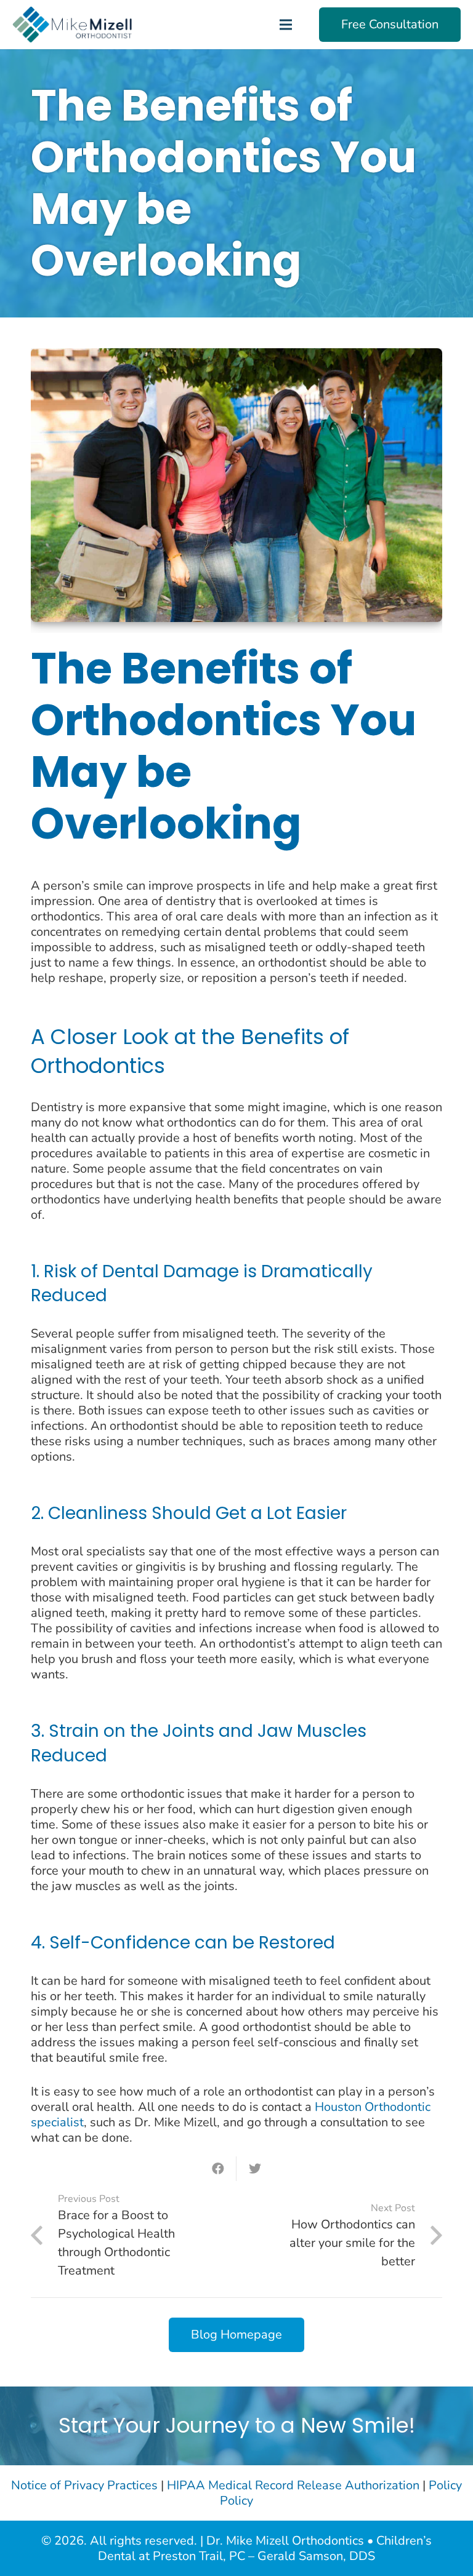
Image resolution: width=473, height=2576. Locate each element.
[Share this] (218, 2169)
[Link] (72, 25)
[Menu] (286, 25)
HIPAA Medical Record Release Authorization (293, 2485)
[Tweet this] (255, 2169)
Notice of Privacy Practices (84, 2485)
